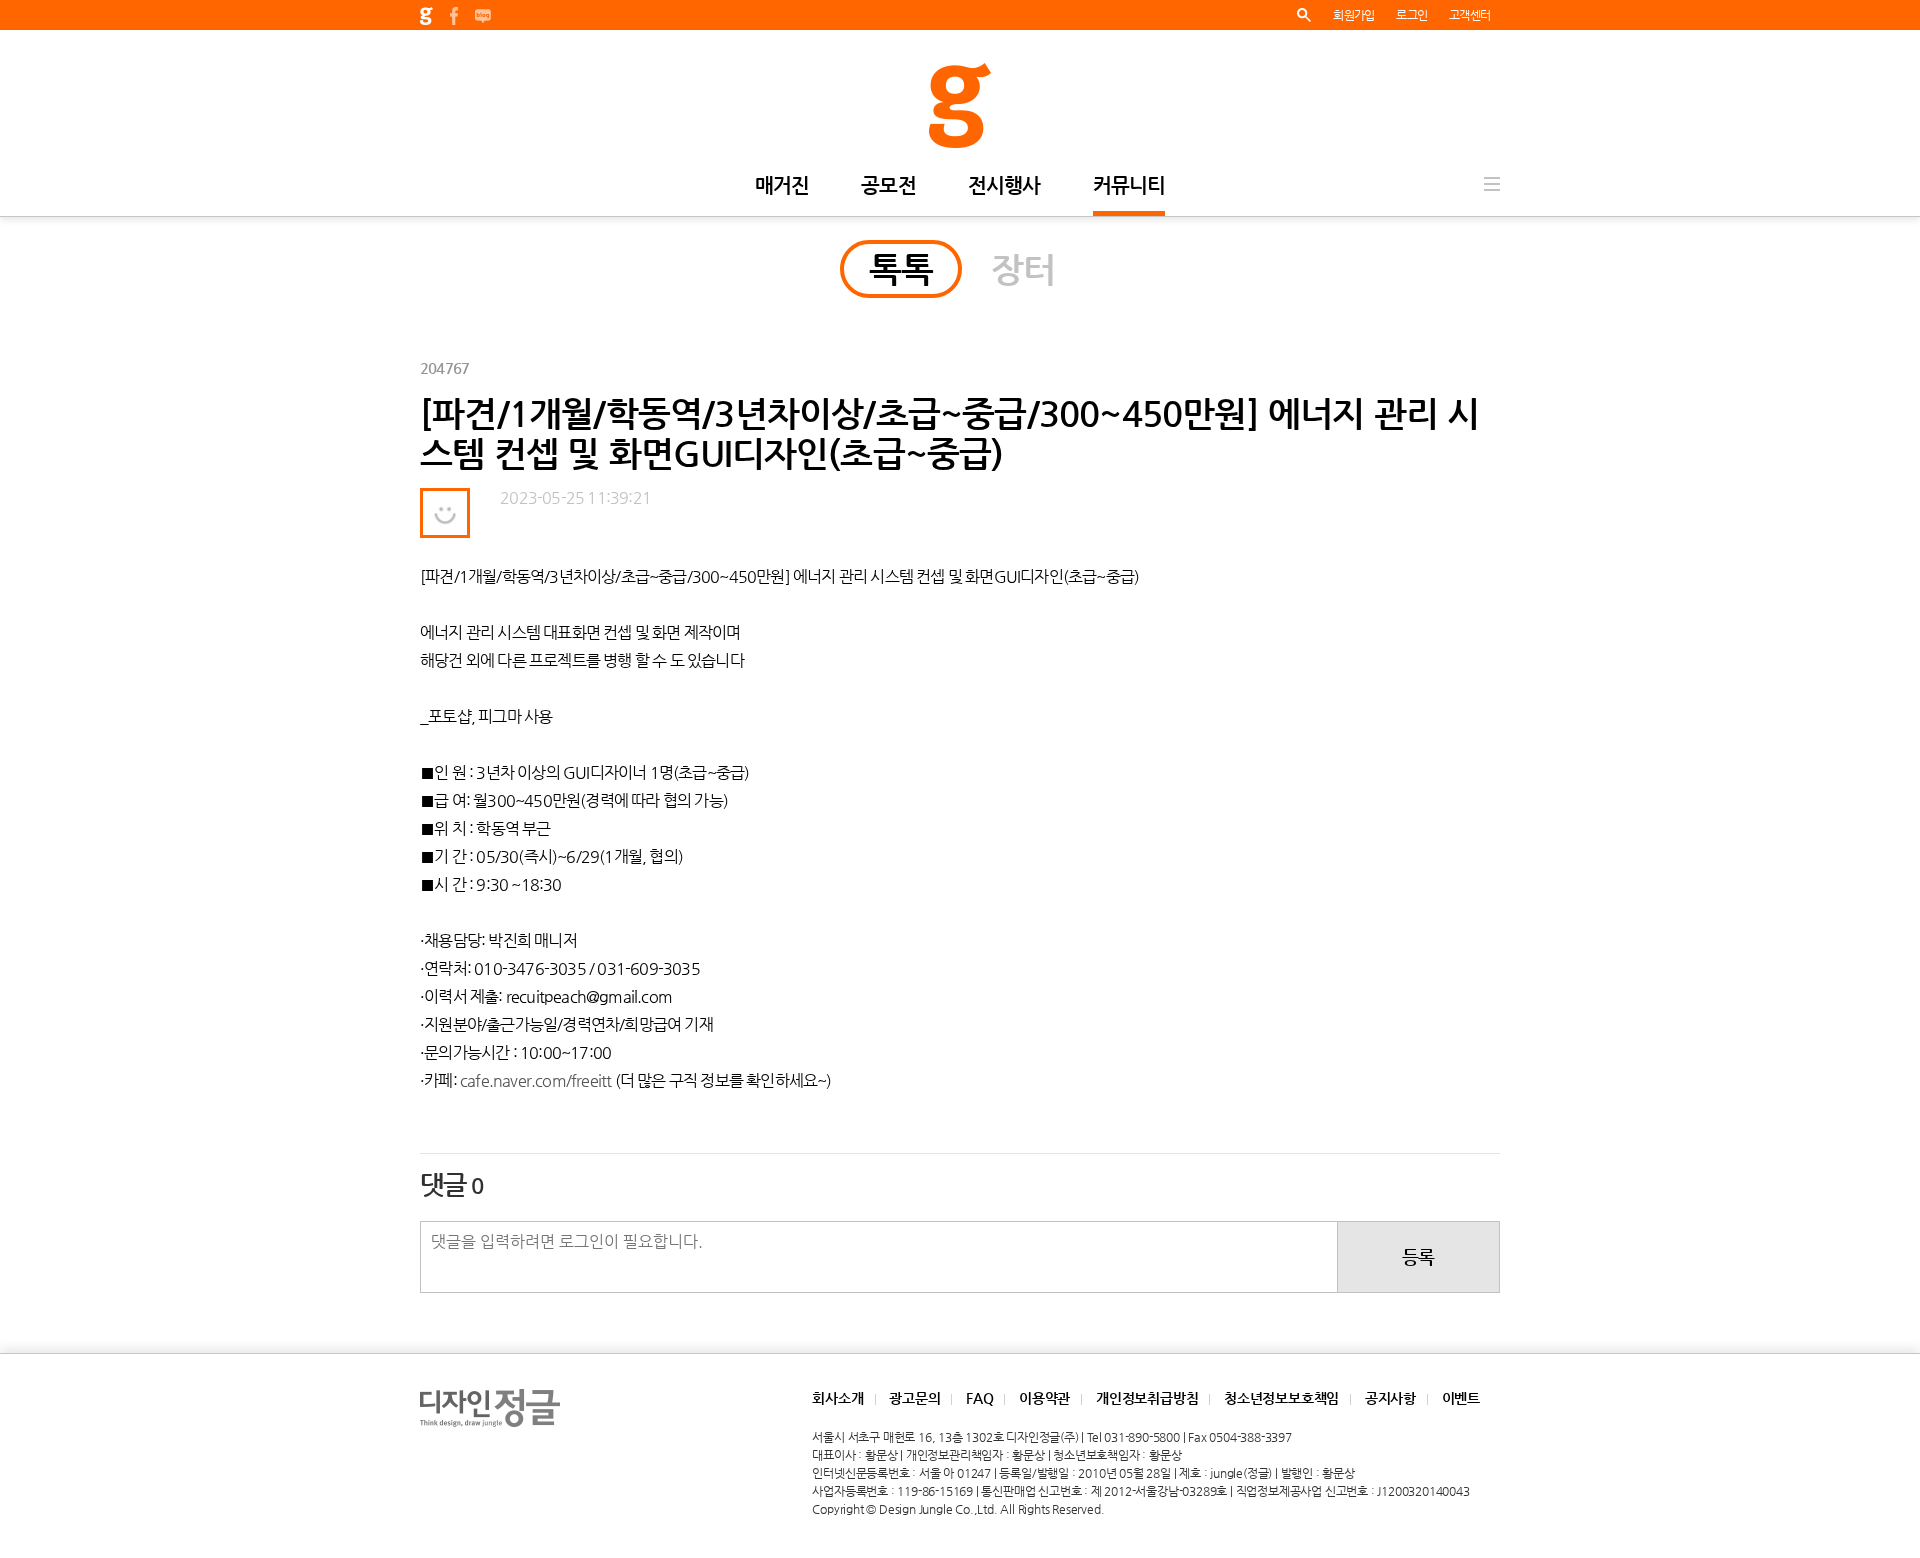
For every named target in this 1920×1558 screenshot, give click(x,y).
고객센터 (1469, 15)
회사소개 (837, 1398)
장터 (1023, 269)
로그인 (1411, 15)
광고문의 (914, 1398)
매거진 (782, 186)
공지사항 (1390, 1398)
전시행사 (1004, 186)
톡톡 (901, 269)
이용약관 (1044, 1398)
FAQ (979, 1398)
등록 (1418, 1256)
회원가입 (1353, 15)
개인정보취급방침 (1147, 1398)
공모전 (888, 186)
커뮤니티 (1129, 186)
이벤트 (1461, 1398)
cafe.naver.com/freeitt (536, 1080)
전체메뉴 (1492, 184)
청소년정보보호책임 (1281, 1398)
